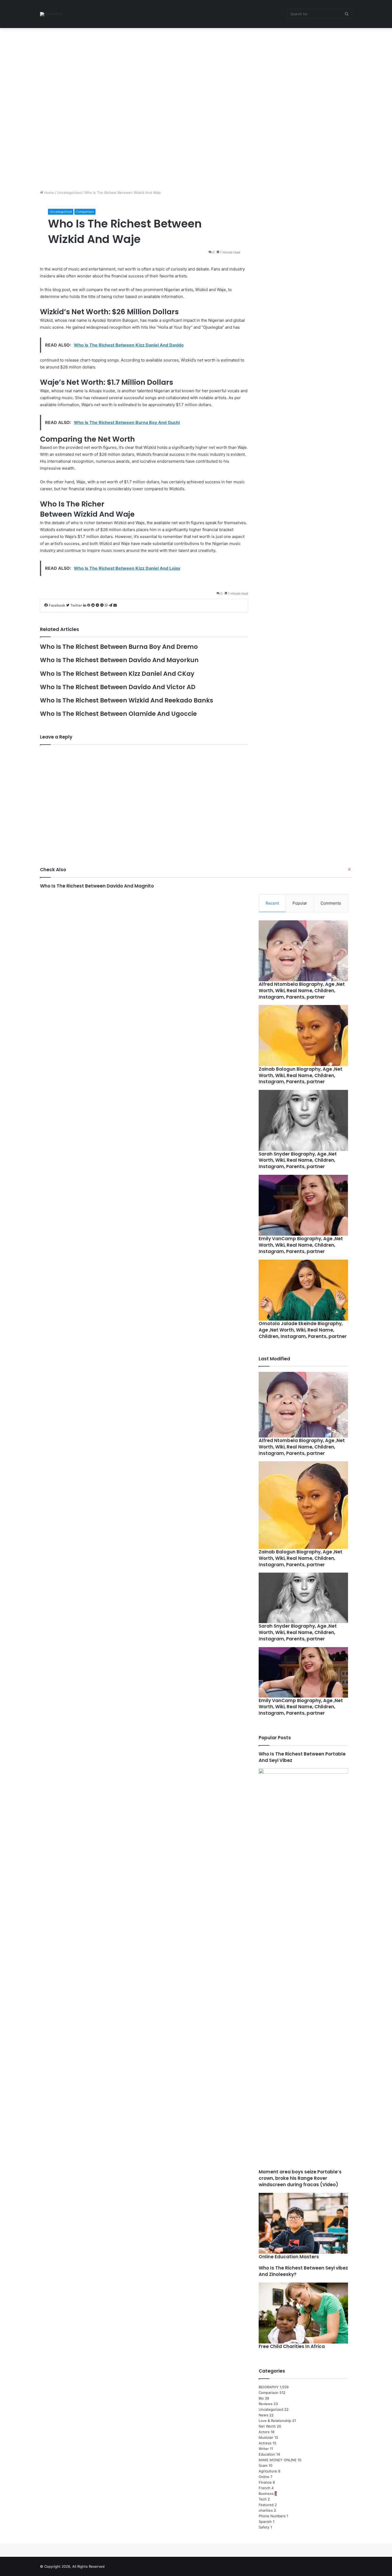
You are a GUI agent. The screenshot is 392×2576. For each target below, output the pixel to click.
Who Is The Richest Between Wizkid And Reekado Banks (127, 700)
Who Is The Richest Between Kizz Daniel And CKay (117, 674)
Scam (263, 2465)
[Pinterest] (89, 605)
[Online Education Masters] (303, 2223)
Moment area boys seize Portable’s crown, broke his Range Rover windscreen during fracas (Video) (300, 2178)
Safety (264, 2527)
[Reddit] (93, 605)
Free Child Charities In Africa (292, 2346)
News (263, 2415)
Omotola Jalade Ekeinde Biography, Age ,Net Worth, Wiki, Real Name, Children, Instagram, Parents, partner (303, 1330)
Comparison (85, 212)
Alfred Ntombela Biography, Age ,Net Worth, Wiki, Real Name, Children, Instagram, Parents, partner (302, 991)
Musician (266, 2437)
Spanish (265, 2522)
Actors (264, 2432)
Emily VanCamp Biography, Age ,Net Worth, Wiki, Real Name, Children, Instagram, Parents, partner (301, 1245)
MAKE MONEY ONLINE (278, 2460)
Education (267, 2454)
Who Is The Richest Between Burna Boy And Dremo (119, 647)
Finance (265, 2482)
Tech (263, 2499)
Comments (331, 903)
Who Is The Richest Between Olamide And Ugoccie (118, 714)
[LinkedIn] (85, 605)
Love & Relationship (275, 2421)
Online (264, 2477)
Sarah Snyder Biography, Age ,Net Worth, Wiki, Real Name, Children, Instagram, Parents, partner (298, 1160)
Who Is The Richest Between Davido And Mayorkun (119, 660)
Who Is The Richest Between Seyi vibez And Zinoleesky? (303, 2271)
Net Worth (267, 2426)
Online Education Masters (289, 2257)
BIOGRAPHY (269, 2387)
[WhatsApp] (107, 605)
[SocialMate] (51, 14)
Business (266, 2493)
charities (266, 2510)
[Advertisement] (160, 68)
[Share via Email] (115, 605)
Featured (266, 2505)
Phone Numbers (272, 2516)
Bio (261, 2398)
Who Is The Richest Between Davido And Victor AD (118, 687)
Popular (300, 903)
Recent (272, 903)
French (265, 2488)
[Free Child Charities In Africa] (303, 2313)
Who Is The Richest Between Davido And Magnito (97, 886)
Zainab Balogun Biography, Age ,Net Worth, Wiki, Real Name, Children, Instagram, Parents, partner (301, 1075)
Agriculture (268, 2471)
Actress (265, 2443)
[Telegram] (111, 605)
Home (49, 193)
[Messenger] (98, 605)
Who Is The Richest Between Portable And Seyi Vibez (302, 1757)
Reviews (266, 2404)
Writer (264, 2449)
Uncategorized (69, 193)
